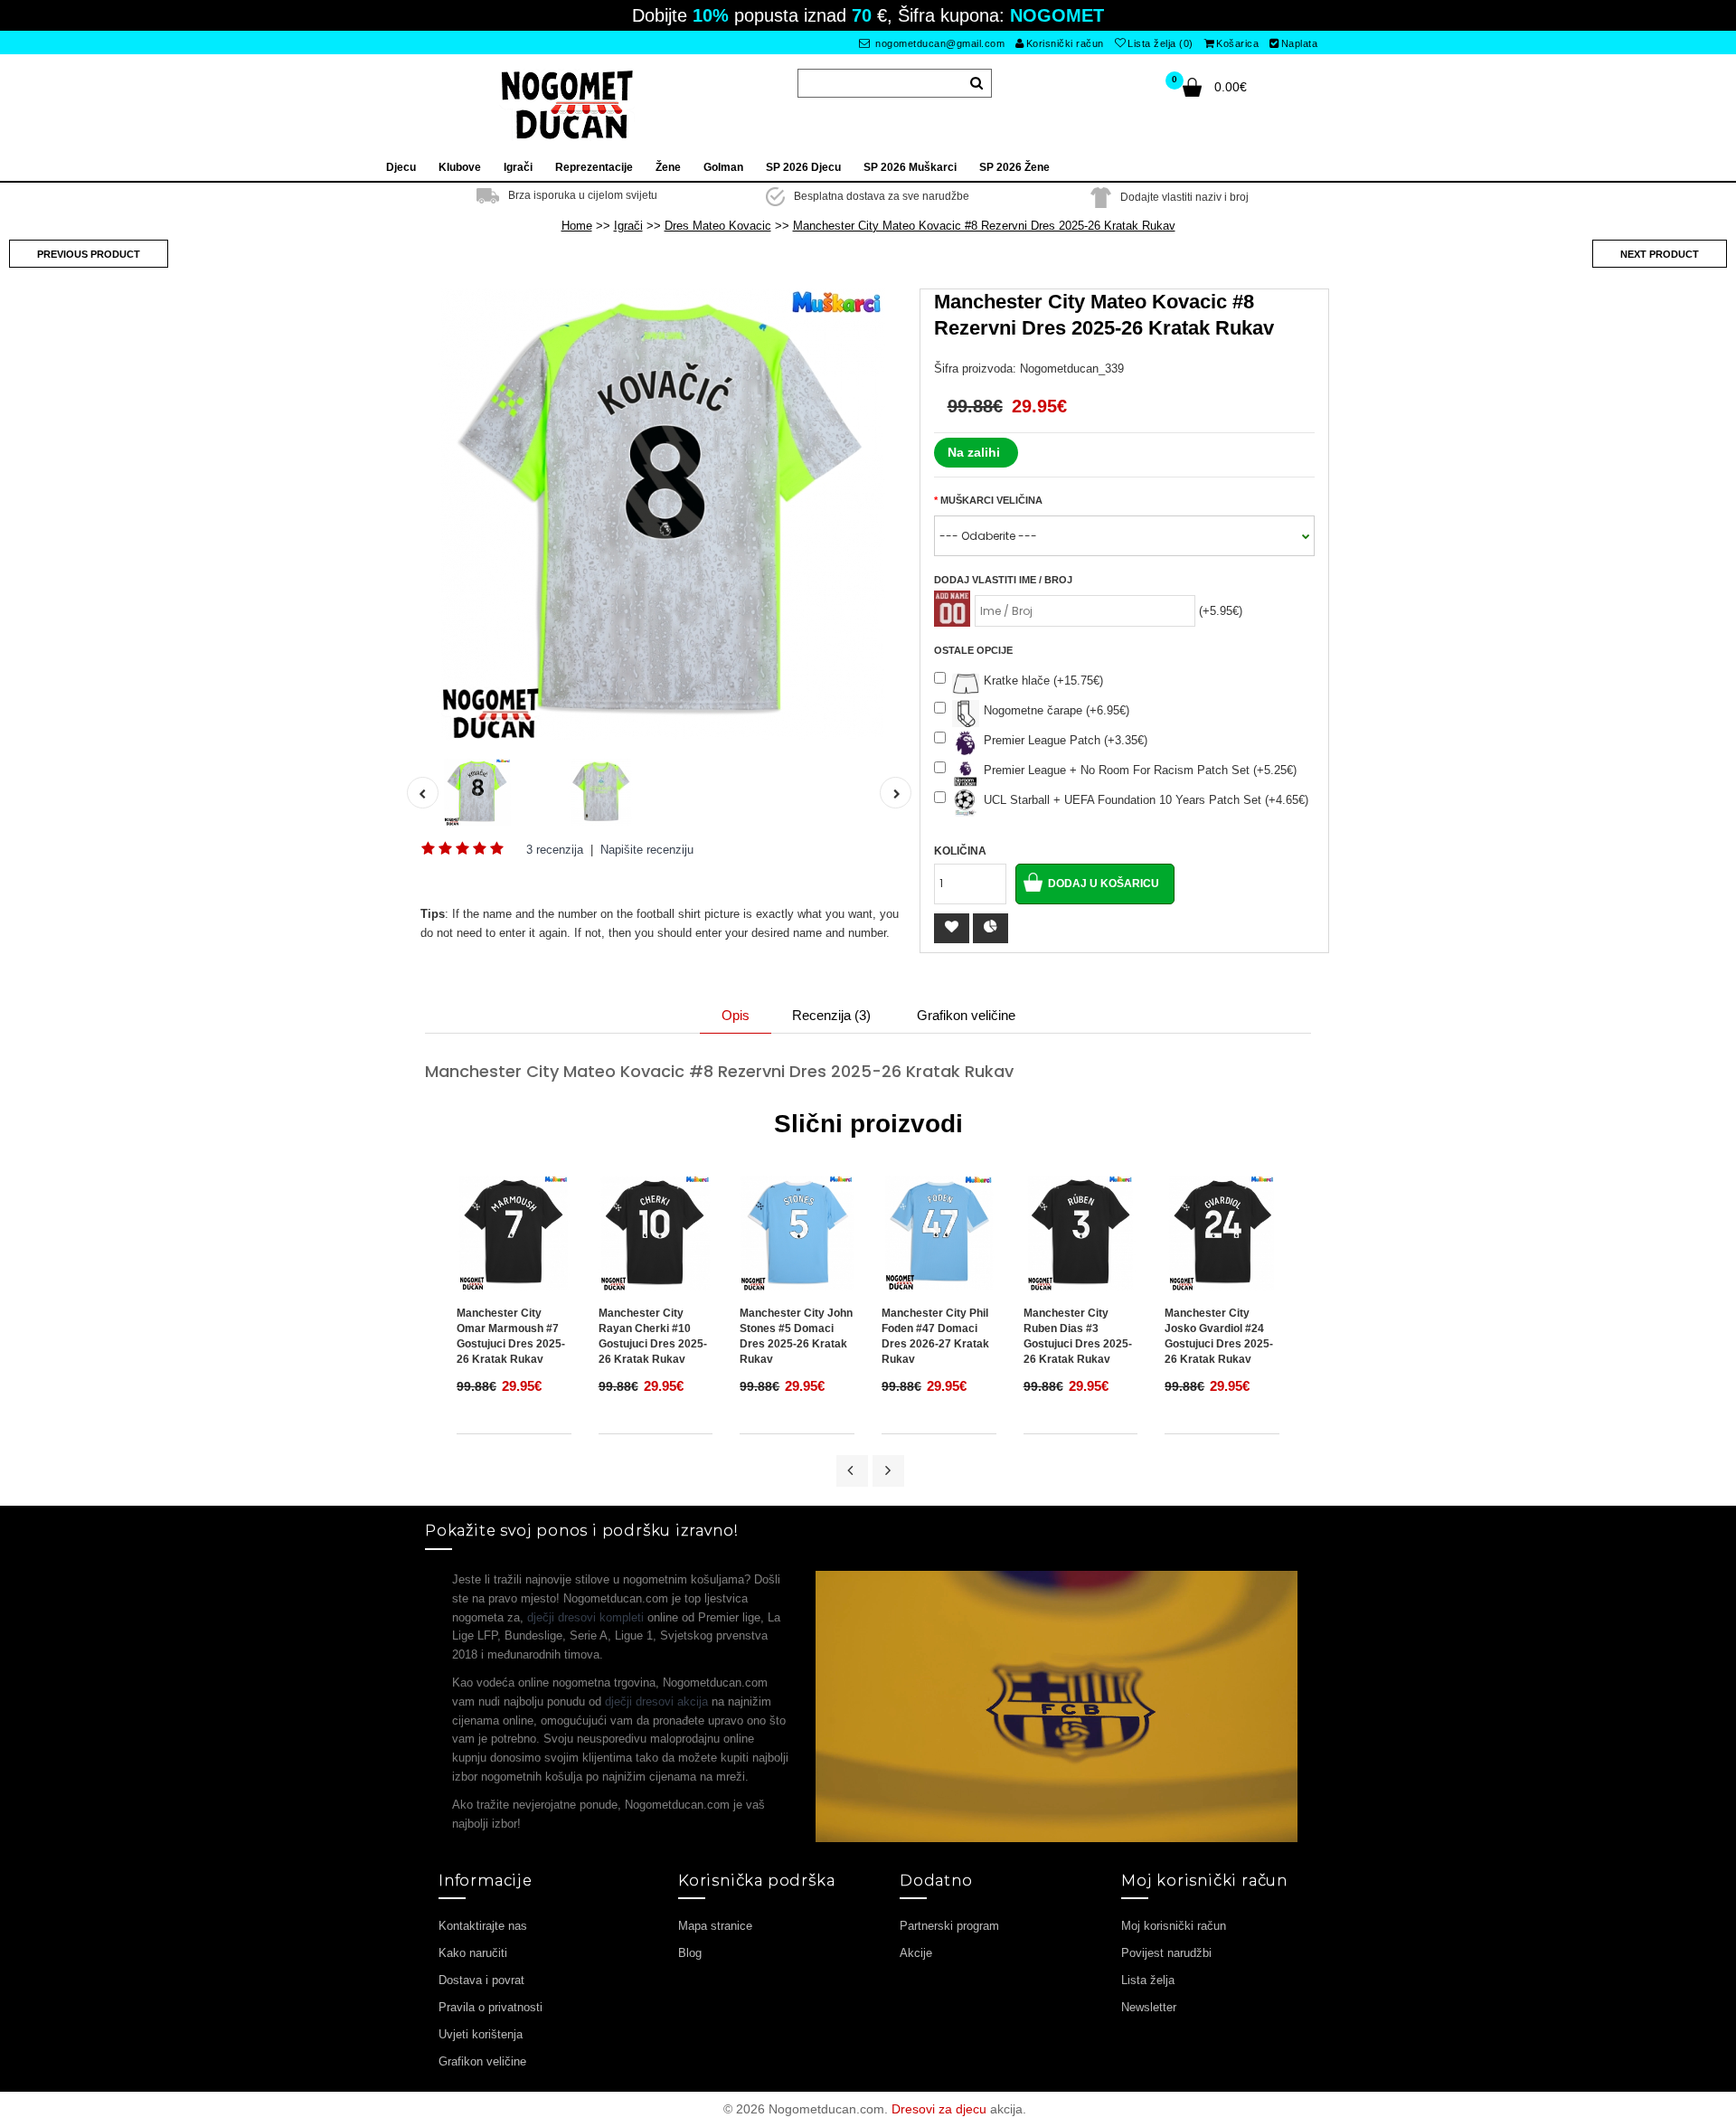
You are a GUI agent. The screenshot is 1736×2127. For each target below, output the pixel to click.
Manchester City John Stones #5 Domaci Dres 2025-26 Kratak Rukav (796, 1336)
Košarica (1237, 43)
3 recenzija (555, 850)
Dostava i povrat (481, 1980)
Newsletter (1149, 2007)
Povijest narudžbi (1166, 1953)
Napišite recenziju (647, 850)
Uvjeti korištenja (481, 2034)
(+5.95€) (1221, 611)
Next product (1660, 254)
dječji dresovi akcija (656, 1702)
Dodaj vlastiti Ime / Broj (1003, 580)
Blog (690, 1953)
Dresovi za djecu (939, 2109)
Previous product (89, 254)
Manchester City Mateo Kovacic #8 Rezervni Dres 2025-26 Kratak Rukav (984, 226)
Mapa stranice (715, 1926)
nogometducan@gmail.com (939, 43)
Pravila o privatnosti (491, 2007)
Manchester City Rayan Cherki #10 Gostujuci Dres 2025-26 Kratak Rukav (653, 1336)
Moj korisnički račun (1174, 1926)
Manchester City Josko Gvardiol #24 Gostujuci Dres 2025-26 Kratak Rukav (1219, 1336)
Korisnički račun (1065, 43)
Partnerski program (949, 1926)
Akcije (916, 1953)
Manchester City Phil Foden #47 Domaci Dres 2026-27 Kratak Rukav (935, 1336)
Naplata (1300, 43)
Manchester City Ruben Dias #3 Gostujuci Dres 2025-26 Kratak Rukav (1078, 1336)
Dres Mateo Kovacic (718, 226)
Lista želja (1148, 1980)
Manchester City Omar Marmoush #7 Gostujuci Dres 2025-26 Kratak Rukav (511, 1336)
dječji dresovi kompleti (585, 1617)
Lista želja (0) (1160, 43)
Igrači (628, 226)
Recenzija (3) (831, 1015)
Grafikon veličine (966, 1015)
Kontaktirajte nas (483, 1926)
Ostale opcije (973, 650)
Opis (736, 1015)
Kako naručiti (473, 1953)
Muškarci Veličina (991, 500)
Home (577, 226)
